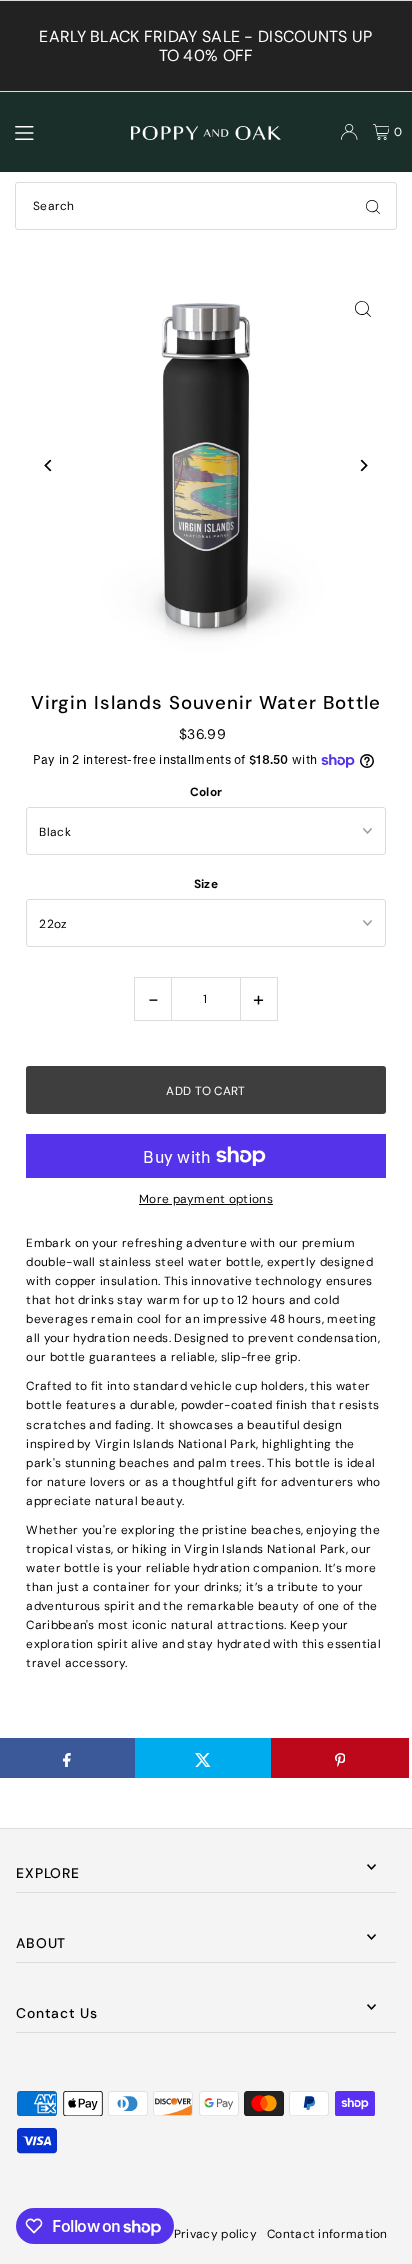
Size (206, 884)
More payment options (206, 1199)
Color (206, 792)
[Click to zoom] (363, 308)
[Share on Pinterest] (339, 1758)
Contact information (327, 2234)
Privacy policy (215, 2234)
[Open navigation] (64, 131)
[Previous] (48, 465)
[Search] (373, 206)
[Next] (363, 465)
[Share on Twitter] (203, 1758)
